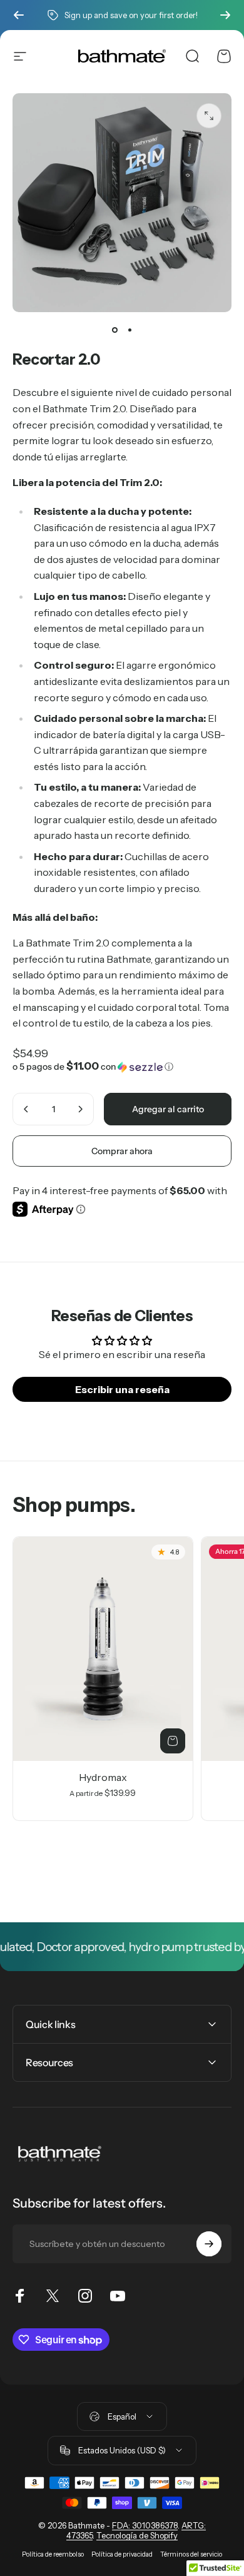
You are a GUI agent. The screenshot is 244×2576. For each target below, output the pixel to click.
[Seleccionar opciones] (173, 1741)
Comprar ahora (122, 1151)
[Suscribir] (209, 2244)
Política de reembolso (53, 2554)
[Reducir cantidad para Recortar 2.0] (26, 1109)
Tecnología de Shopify (137, 2535)
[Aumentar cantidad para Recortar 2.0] (80, 1109)
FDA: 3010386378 (145, 2525)
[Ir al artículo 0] (114, 330)
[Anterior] (19, 15)
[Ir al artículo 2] (130, 330)
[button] (122, 1067)
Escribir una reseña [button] (122, 1389)
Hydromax (103, 1777)
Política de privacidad (122, 2554)
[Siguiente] (225, 15)
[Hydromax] (103, 1649)
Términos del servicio (191, 2554)
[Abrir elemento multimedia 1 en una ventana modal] (209, 116)
